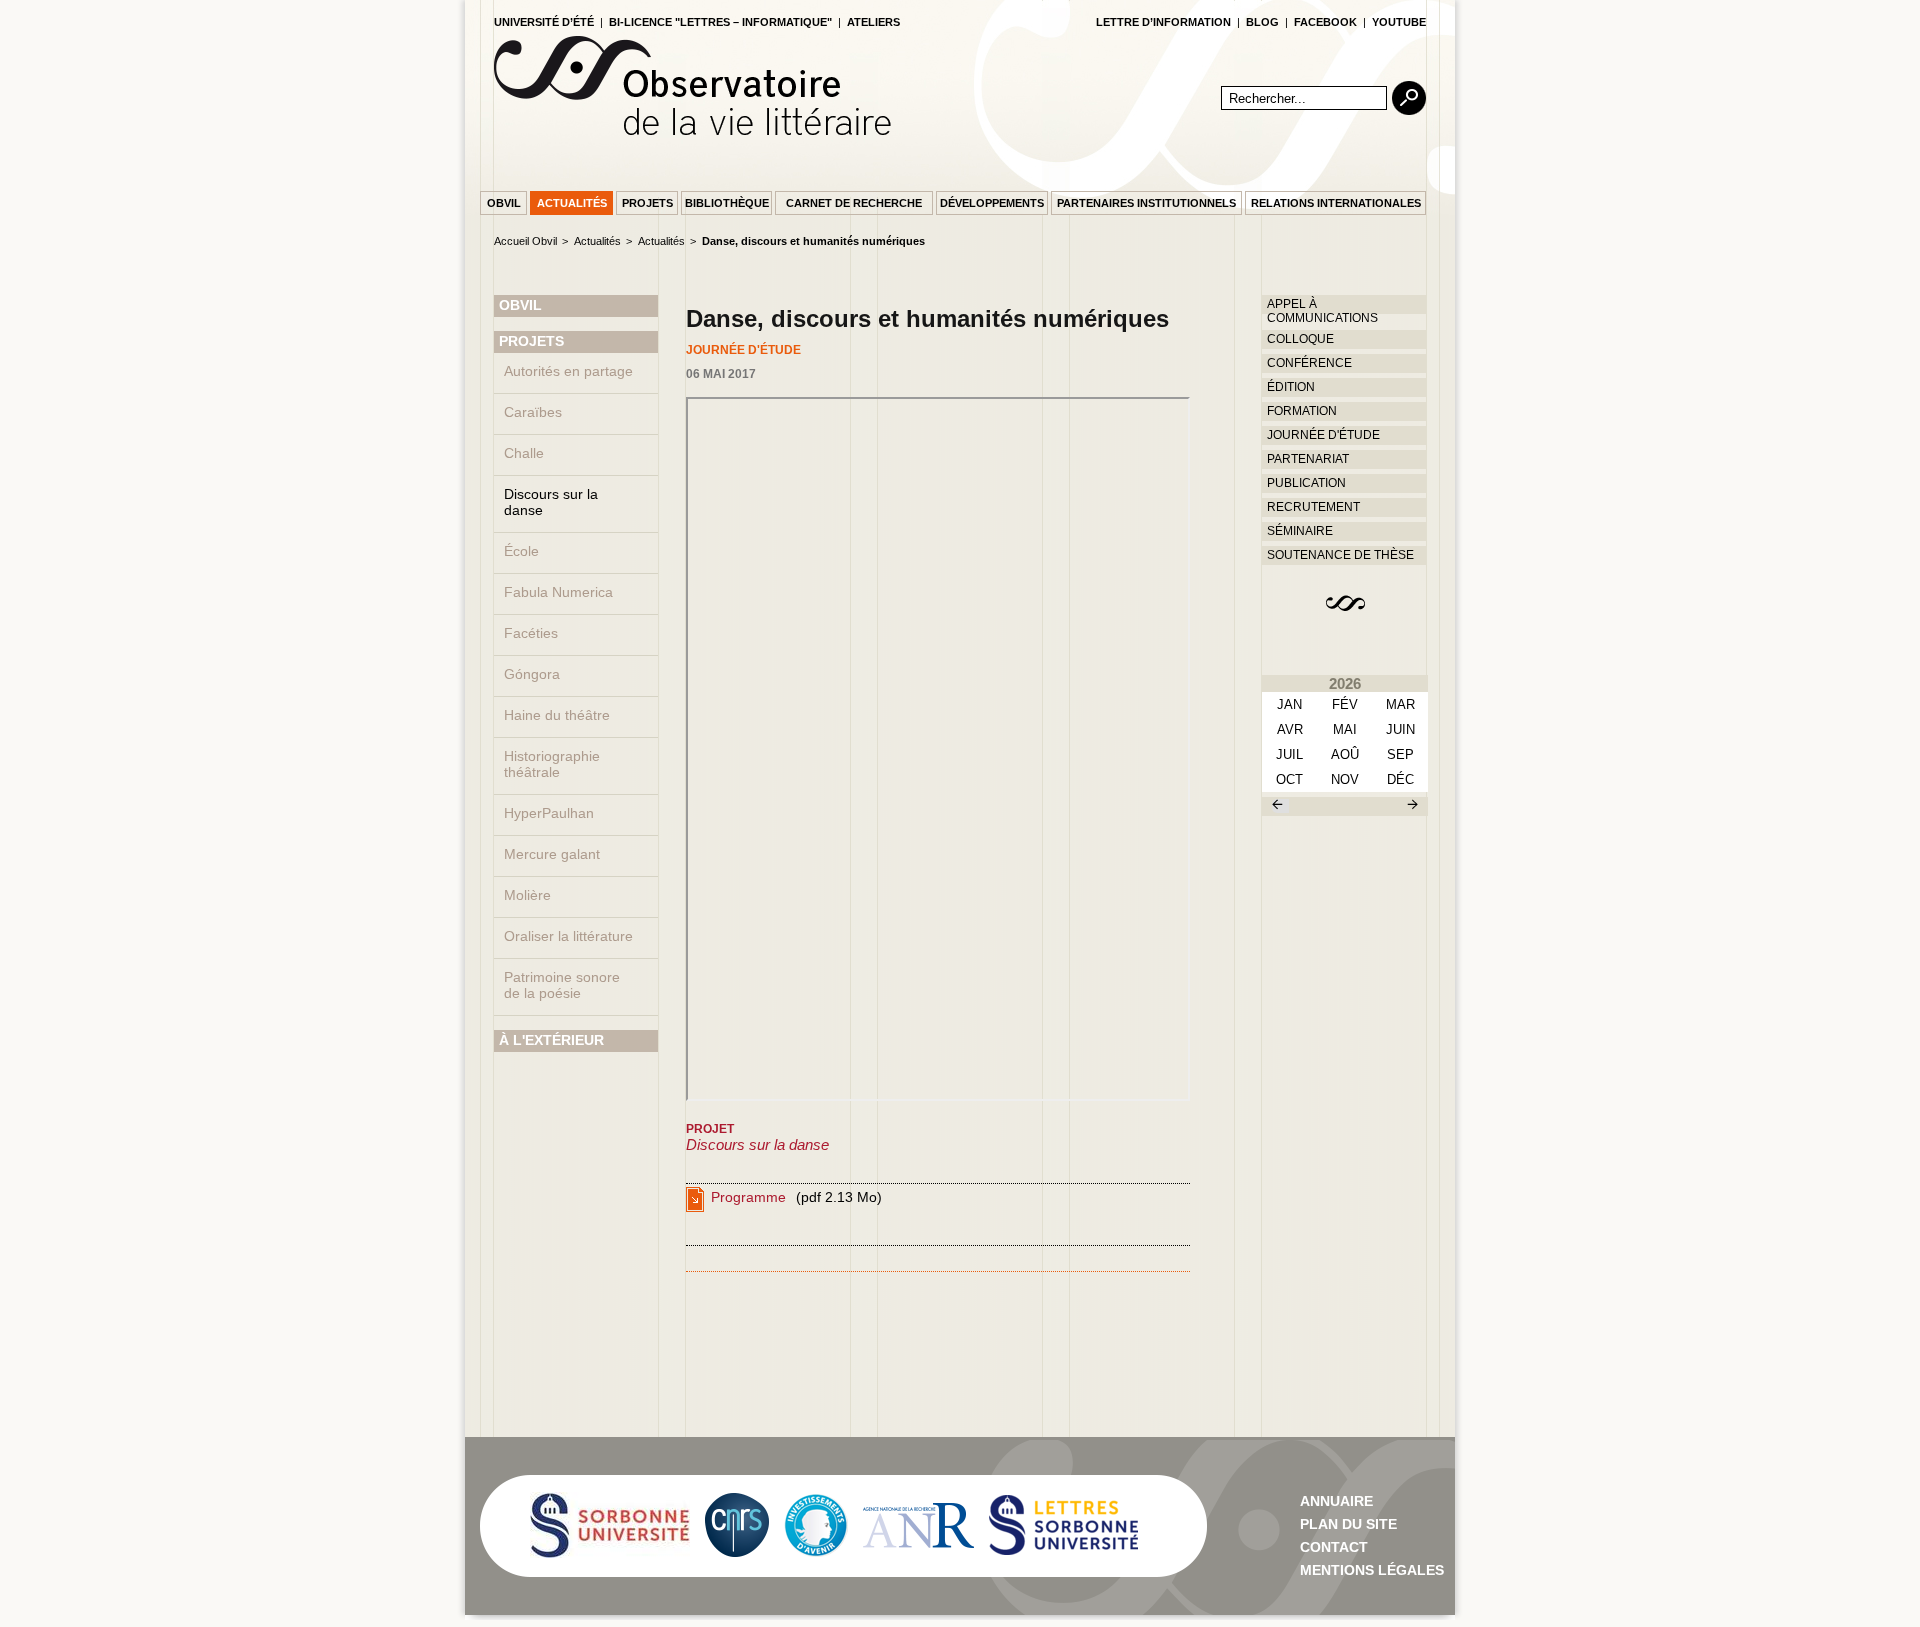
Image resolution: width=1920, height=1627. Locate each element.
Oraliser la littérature (568, 936)
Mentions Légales (1372, 1570)
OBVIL (520, 305)
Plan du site (1348, 1524)
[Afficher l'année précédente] (1277, 804)
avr (1290, 729)
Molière (527, 895)
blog (1262, 22)
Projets (647, 203)
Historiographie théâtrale (552, 764)
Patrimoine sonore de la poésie (562, 985)
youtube (1399, 22)
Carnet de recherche (854, 203)
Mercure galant (552, 854)
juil (1289, 754)
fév (1345, 704)
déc (1400, 779)
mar (1400, 704)
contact (1334, 1547)
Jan (1289, 704)
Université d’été (544, 22)
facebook (1325, 22)
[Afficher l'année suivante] (1412, 804)
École (521, 551)
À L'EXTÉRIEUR (551, 1040)
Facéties (531, 633)
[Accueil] (692, 131)
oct (1289, 779)
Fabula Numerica (558, 592)
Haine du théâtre (557, 715)
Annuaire (1336, 1501)
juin (1400, 729)
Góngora (532, 674)
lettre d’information (1163, 22)
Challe (524, 453)
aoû (1345, 754)
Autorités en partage (568, 371)
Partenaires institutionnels (1146, 203)
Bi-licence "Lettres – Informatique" (720, 22)
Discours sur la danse (551, 502)
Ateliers (873, 22)
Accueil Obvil (525, 241)
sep (1400, 754)
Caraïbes (533, 412)
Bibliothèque (727, 203)
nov (1345, 779)
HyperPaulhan (549, 813)
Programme (748, 1197)
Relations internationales (1336, 203)
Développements (992, 203)
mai (1345, 729)
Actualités (572, 203)
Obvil (504, 203)
